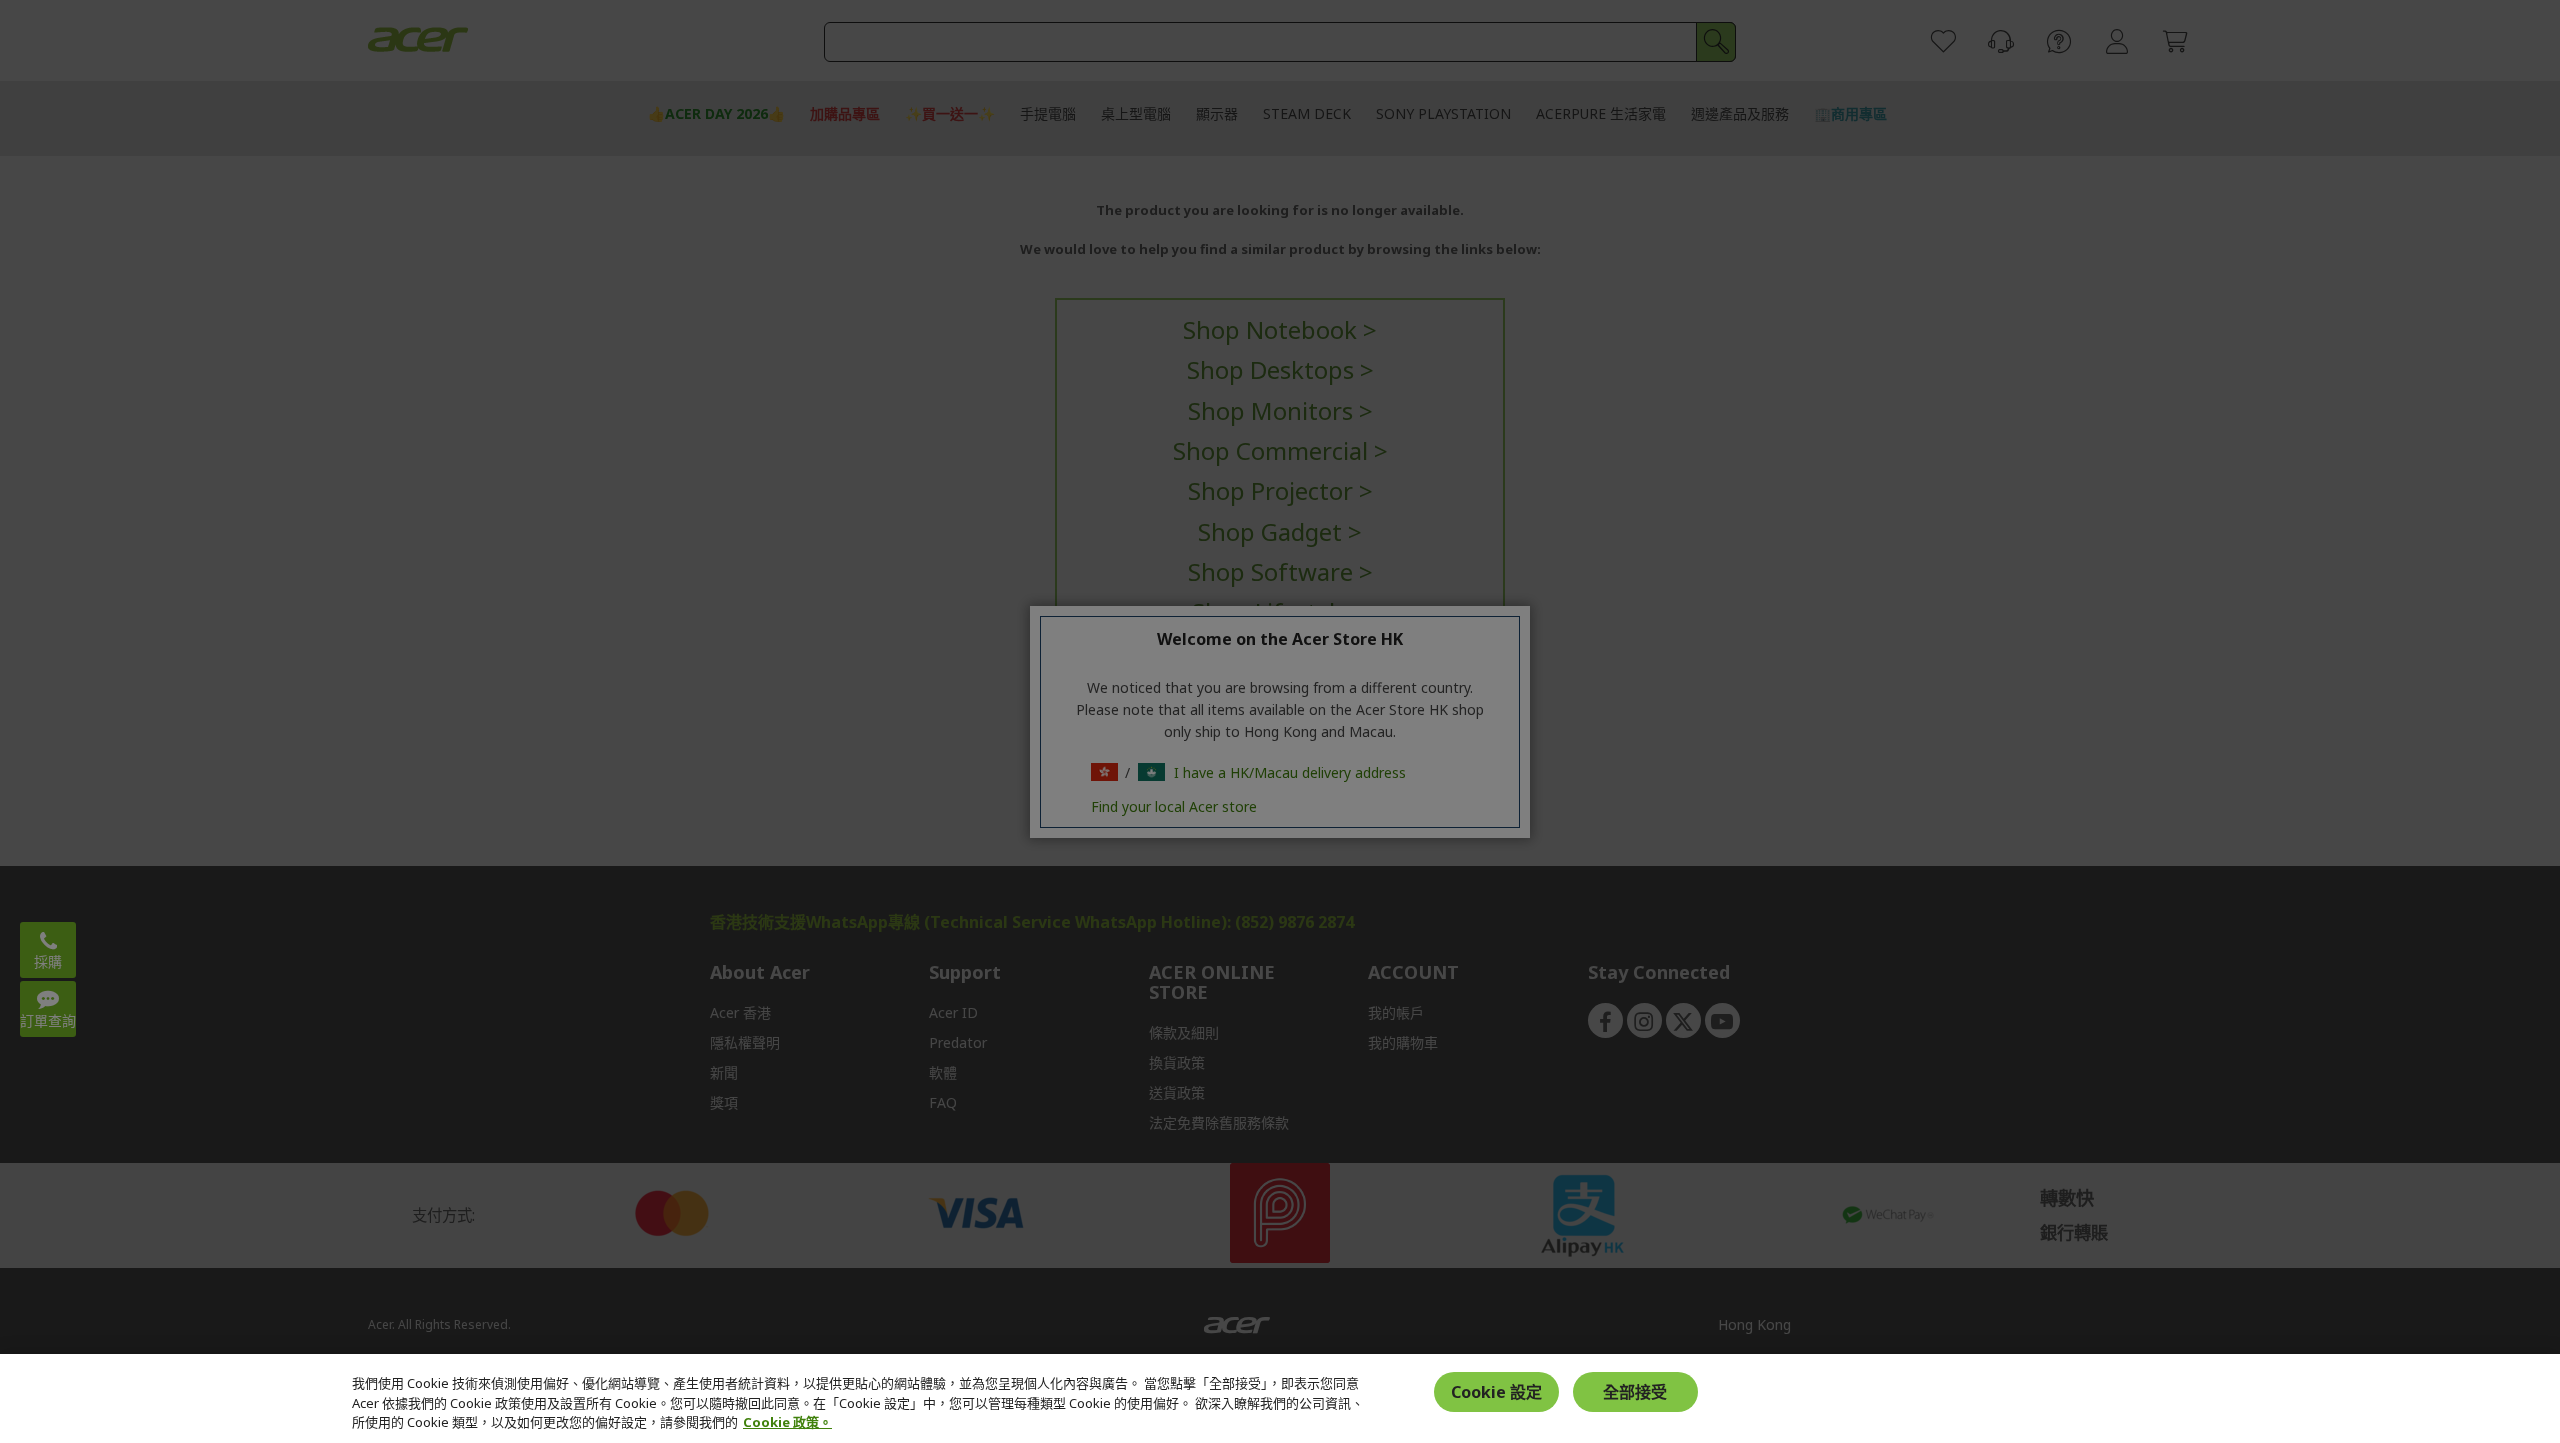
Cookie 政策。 (787, 1422)
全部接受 (1635, 1392)
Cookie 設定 (1496, 1392)
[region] (1280, 1398)
